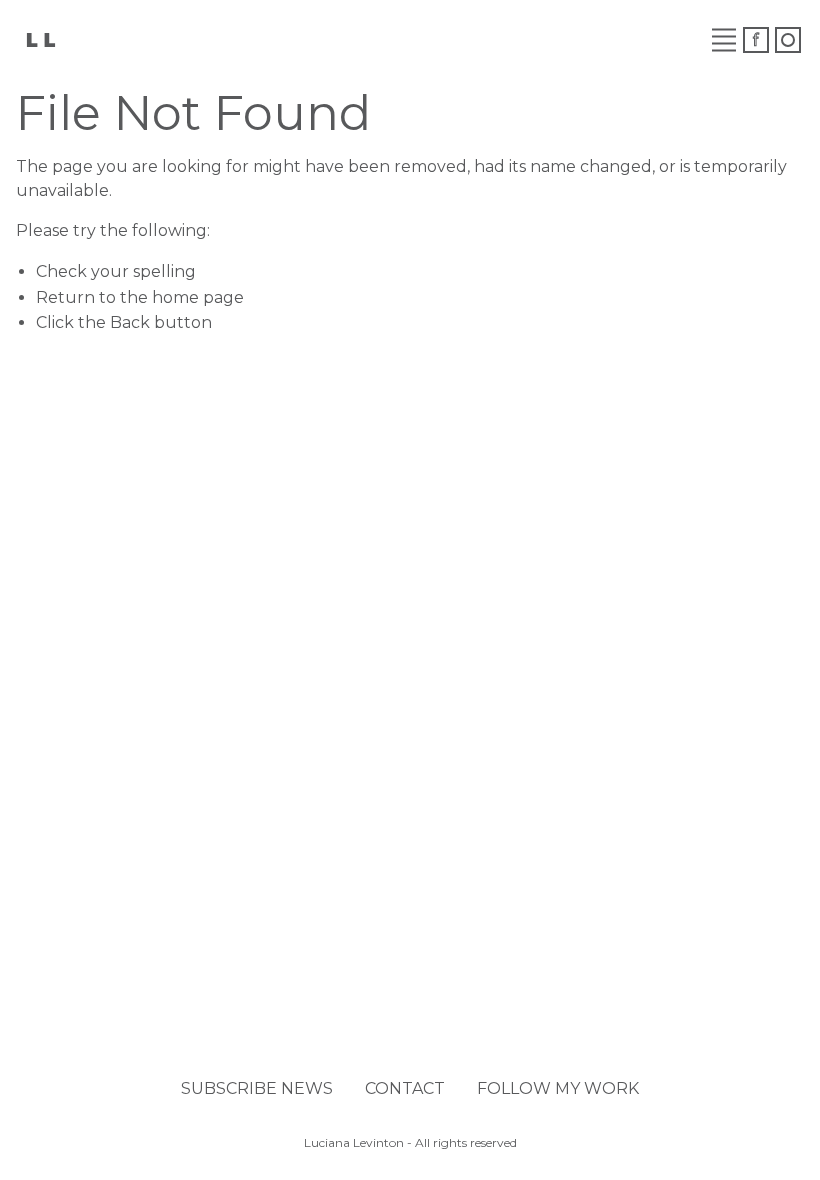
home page (198, 297)
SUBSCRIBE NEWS (257, 1088)
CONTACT (405, 1088)
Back (130, 322)
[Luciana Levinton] (40, 38)
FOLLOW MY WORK (558, 1088)
